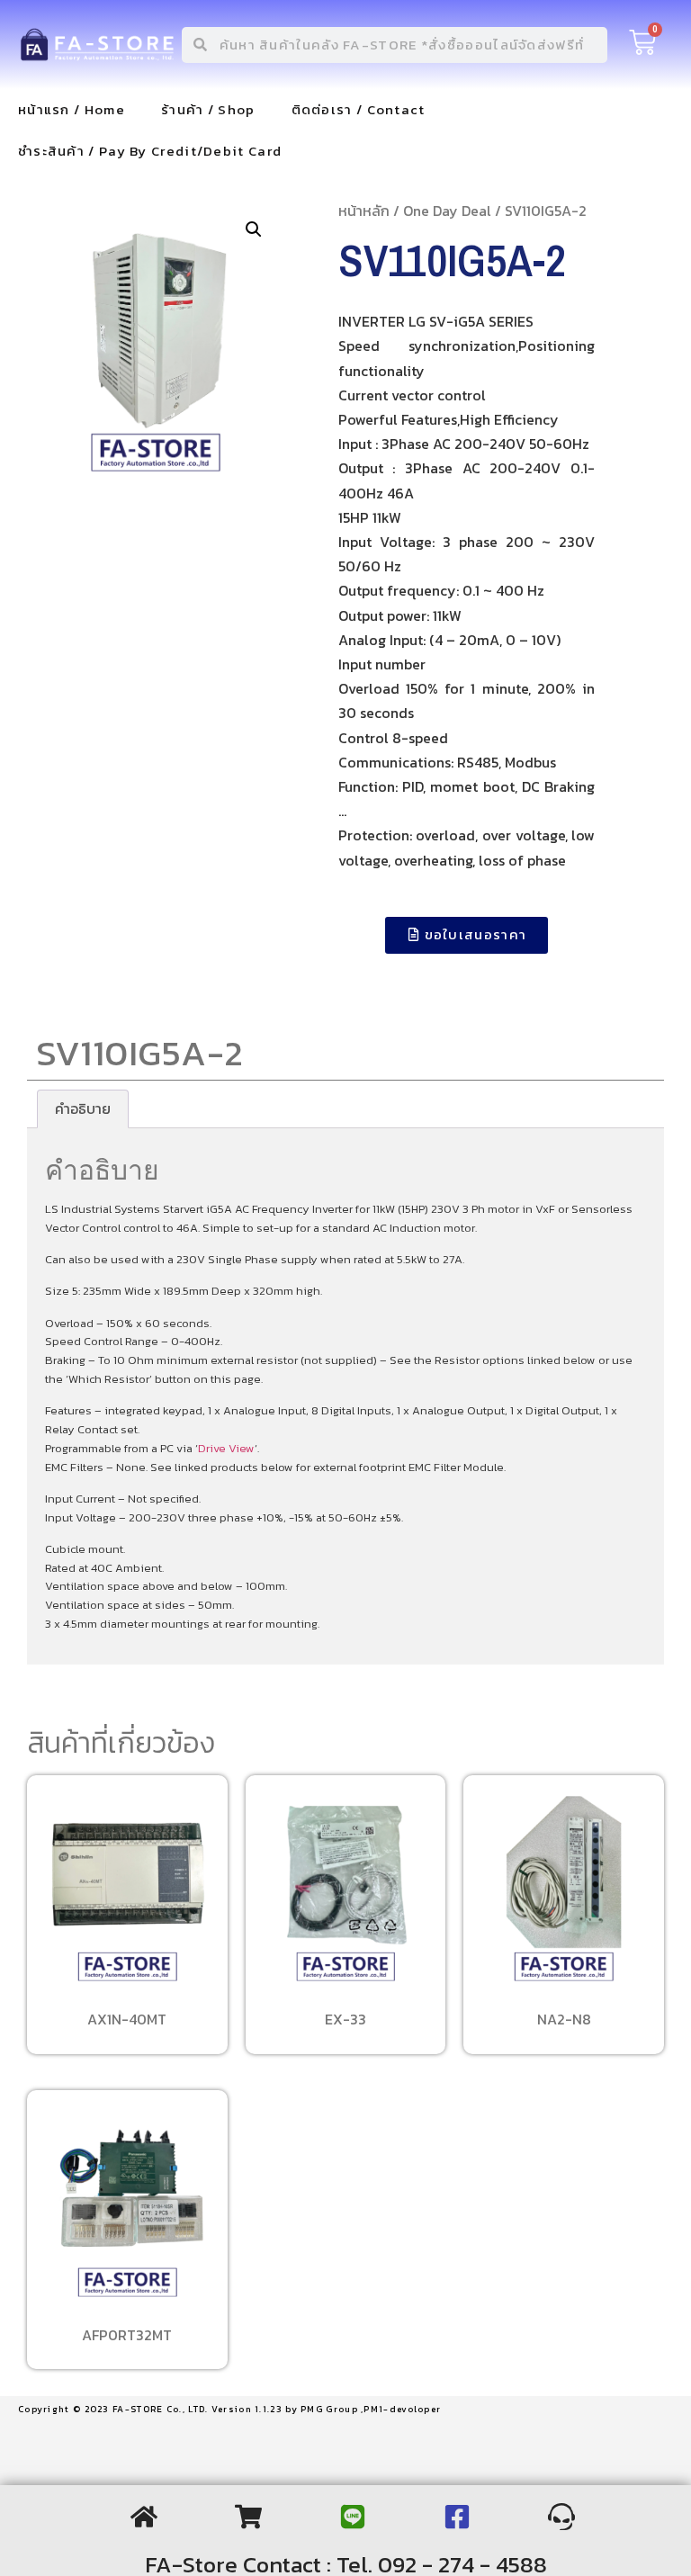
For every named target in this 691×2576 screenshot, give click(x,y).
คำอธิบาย (83, 1108)
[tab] (83, 1109)
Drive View (226, 1448)
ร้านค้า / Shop (208, 109)
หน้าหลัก (364, 211)
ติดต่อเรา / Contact (359, 109)
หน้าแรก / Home (72, 109)
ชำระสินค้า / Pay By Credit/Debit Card (150, 151)
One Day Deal (447, 211)
